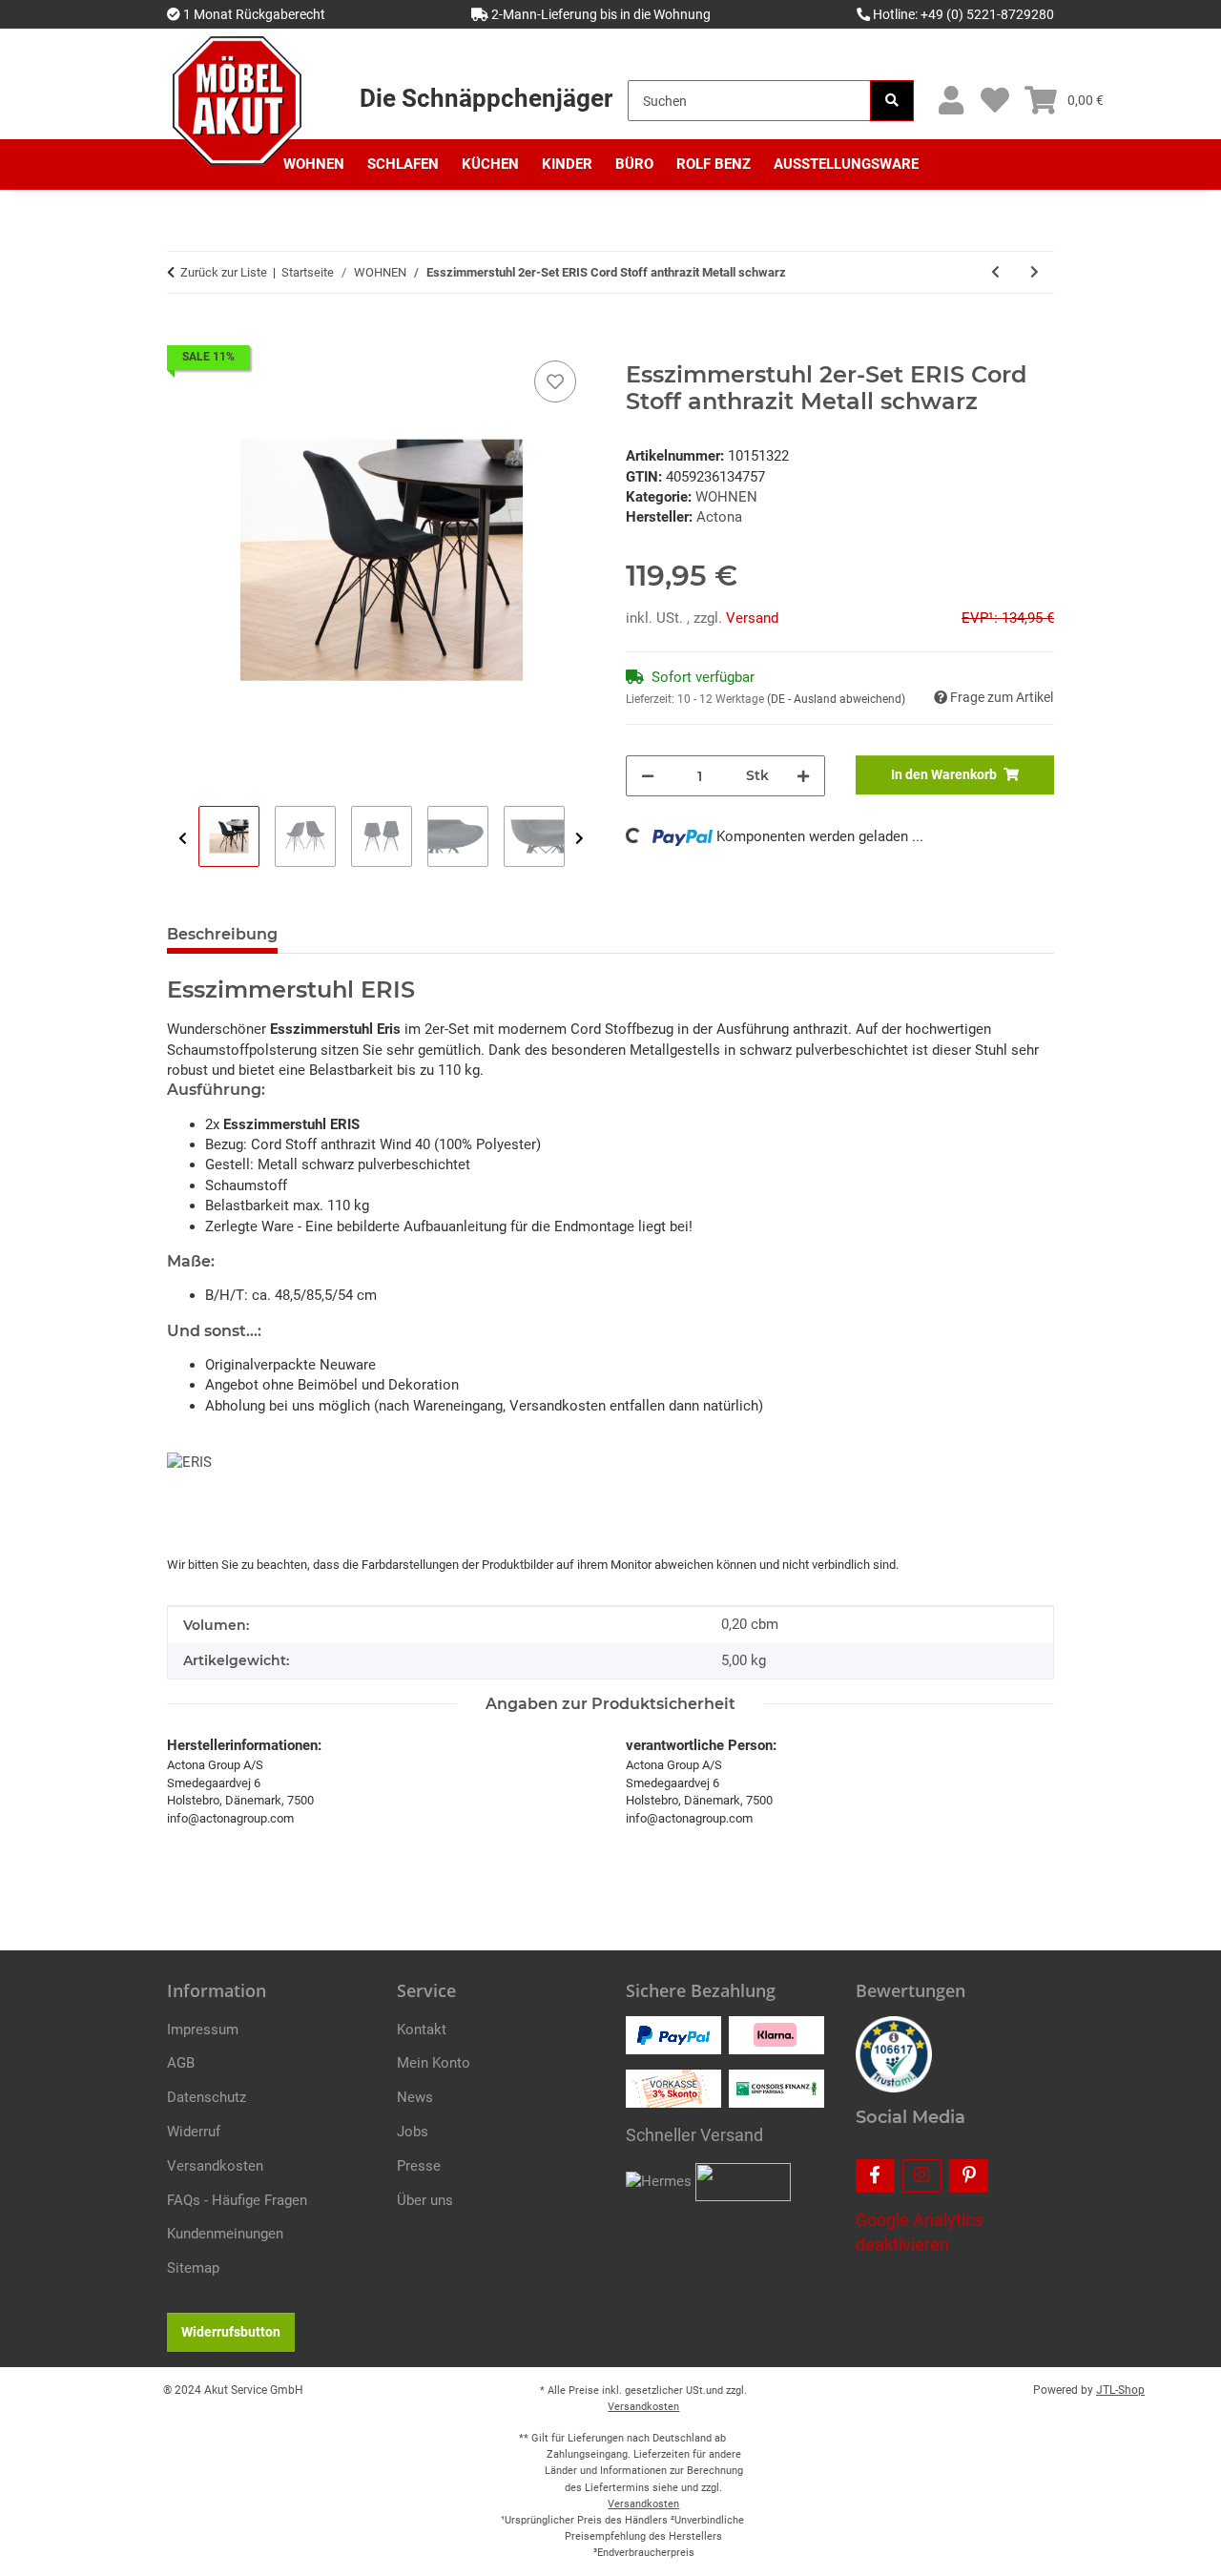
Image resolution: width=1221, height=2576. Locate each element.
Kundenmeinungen (225, 2234)
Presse (419, 2166)
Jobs (413, 2132)
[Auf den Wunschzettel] (555, 381)
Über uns (425, 2200)
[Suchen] (892, 101)
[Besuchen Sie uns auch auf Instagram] (922, 2176)
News (415, 2097)
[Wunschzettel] (994, 101)
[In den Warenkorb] (182, 335)
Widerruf (194, 2132)
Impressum (203, 2030)
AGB (181, 2063)
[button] (951, 101)
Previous (183, 838)
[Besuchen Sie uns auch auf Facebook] (875, 2176)
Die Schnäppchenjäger (486, 98)
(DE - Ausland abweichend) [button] (836, 699)
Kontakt (422, 2030)
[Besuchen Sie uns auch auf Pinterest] (969, 2176)
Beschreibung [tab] (222, 934)
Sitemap (193, 2268)
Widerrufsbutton (231, 2332)
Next (579, 838)
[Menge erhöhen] (803, 776)
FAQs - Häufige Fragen (237, 2200)
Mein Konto (434, 2063)
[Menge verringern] (648, 776)
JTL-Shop (1120, 2390)
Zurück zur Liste (224, 272)
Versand (752, 618)
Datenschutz (207, 2097)
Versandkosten (215, 2166)
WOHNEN (726, 497)
